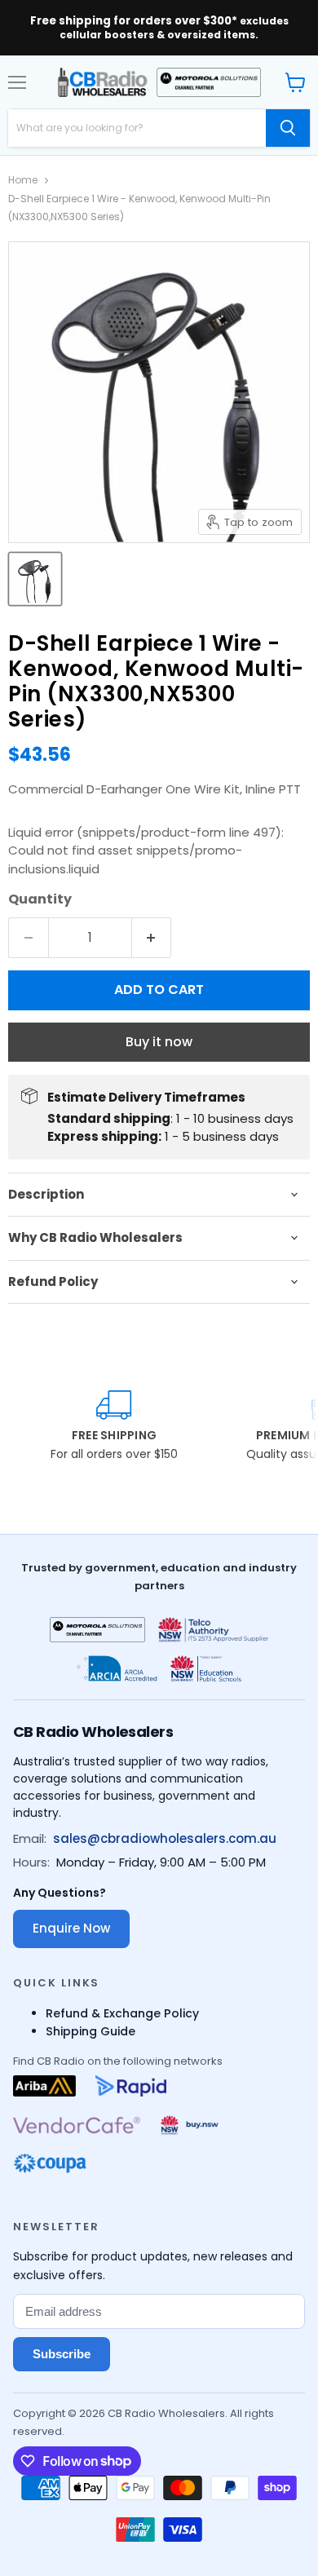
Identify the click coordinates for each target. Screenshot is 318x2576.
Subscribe (62, 2354)
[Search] (288, 128)
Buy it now (159, 1042)
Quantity (40, 899)
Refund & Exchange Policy (122, 2013)
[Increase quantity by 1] (152, 938)
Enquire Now (71, 1928)
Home (23, 180)
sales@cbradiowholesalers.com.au (165, 1838)
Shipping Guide (91, 2031)
